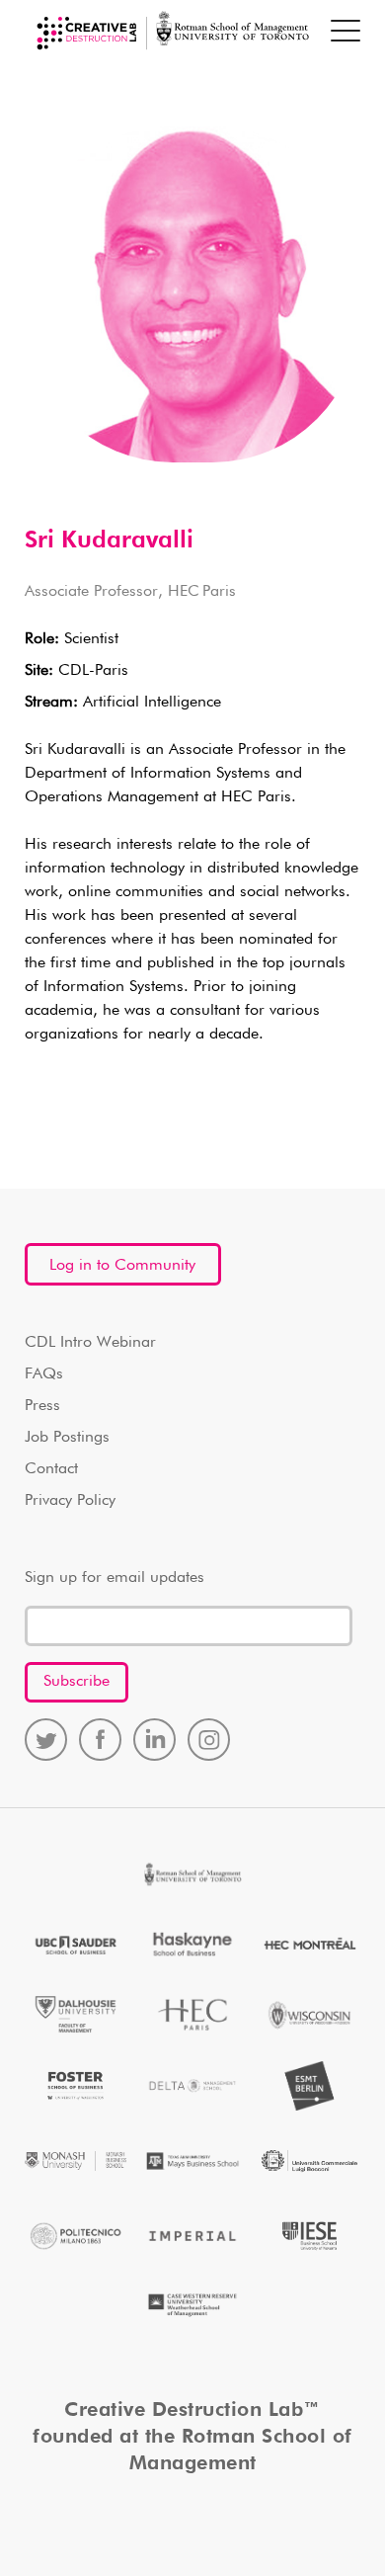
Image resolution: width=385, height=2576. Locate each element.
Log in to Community (122, 1266)
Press (42, 1406)
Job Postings (67, 1438)
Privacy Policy (70, 1501)
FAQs (44, 1374)
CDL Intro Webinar (90, 1343)
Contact (51, 1469)
